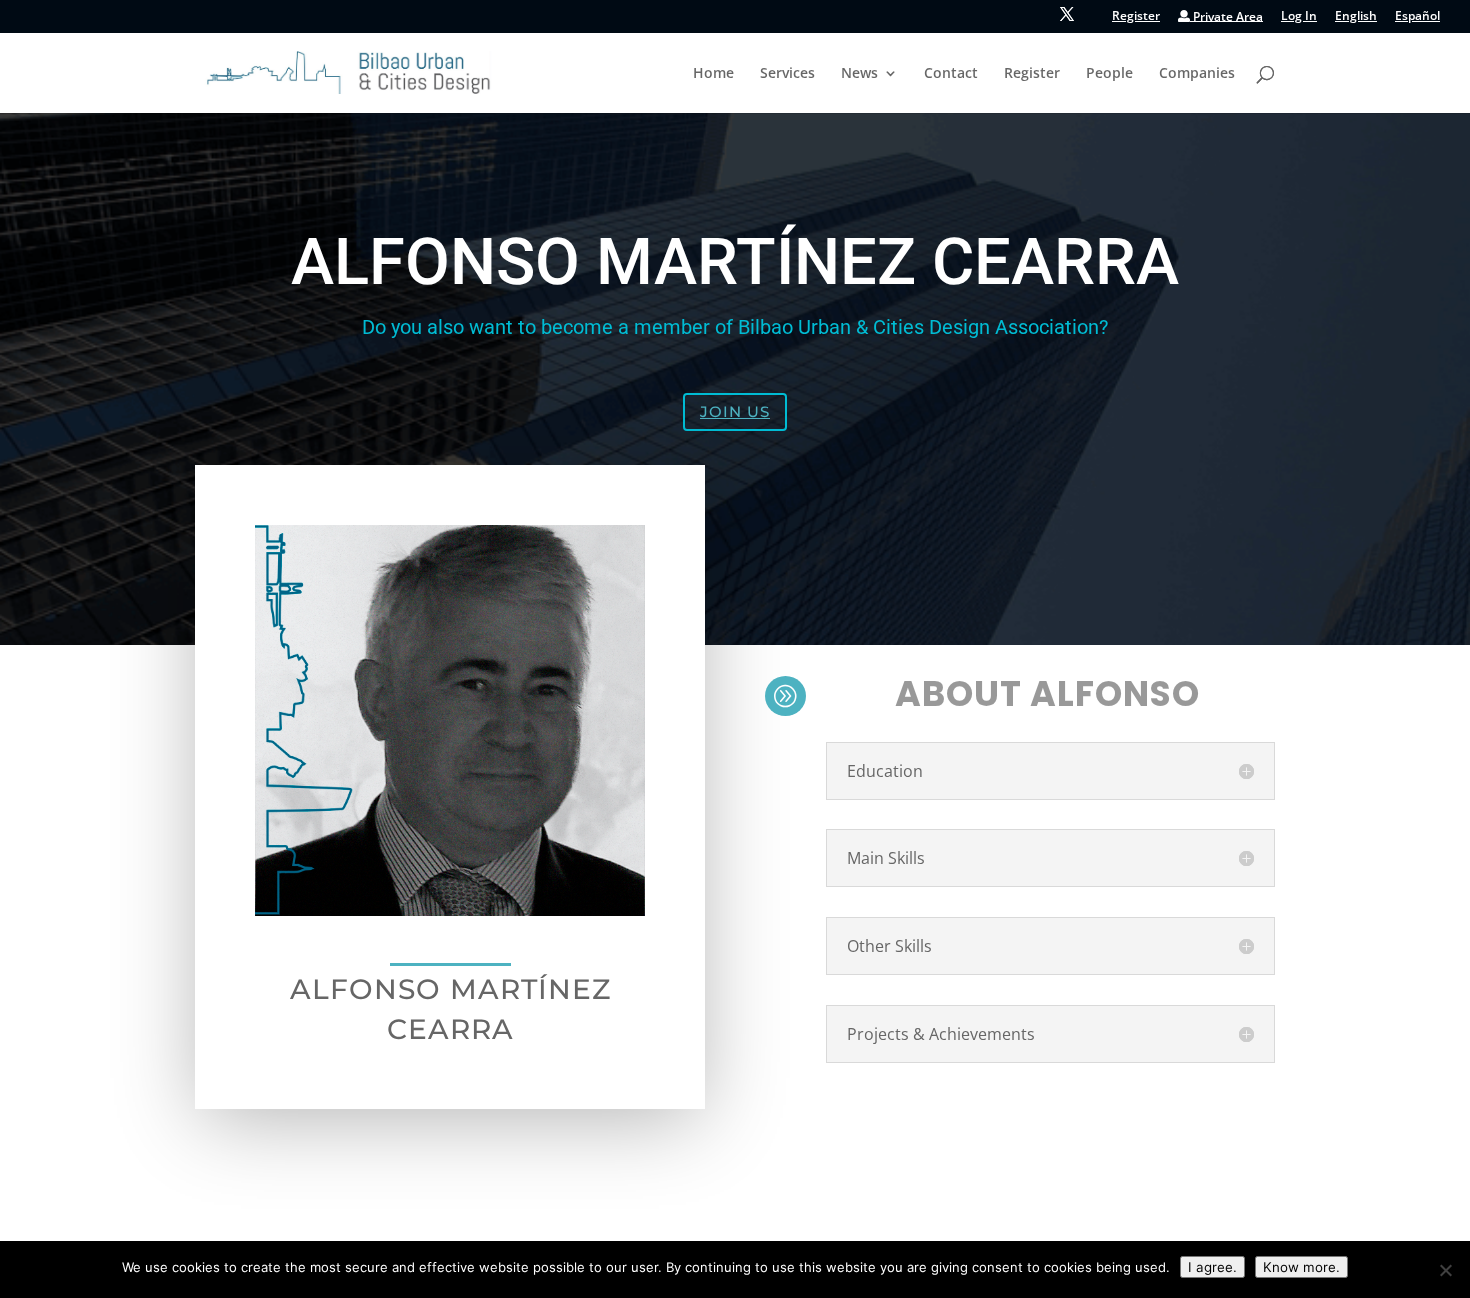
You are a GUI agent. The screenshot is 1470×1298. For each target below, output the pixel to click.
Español (1417, 17)
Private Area (1226, 17)
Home (713, 74)
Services (787, 74)
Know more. (1301, 1267)
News (859, 74)
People (1109, 74)
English (1356, 17)
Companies (1197, 74)
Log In (1299, 17)
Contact (951, 74)
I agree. (1212, 1267)
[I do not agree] (1445, 1270)
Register (1136, 17)
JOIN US (735, 411)
